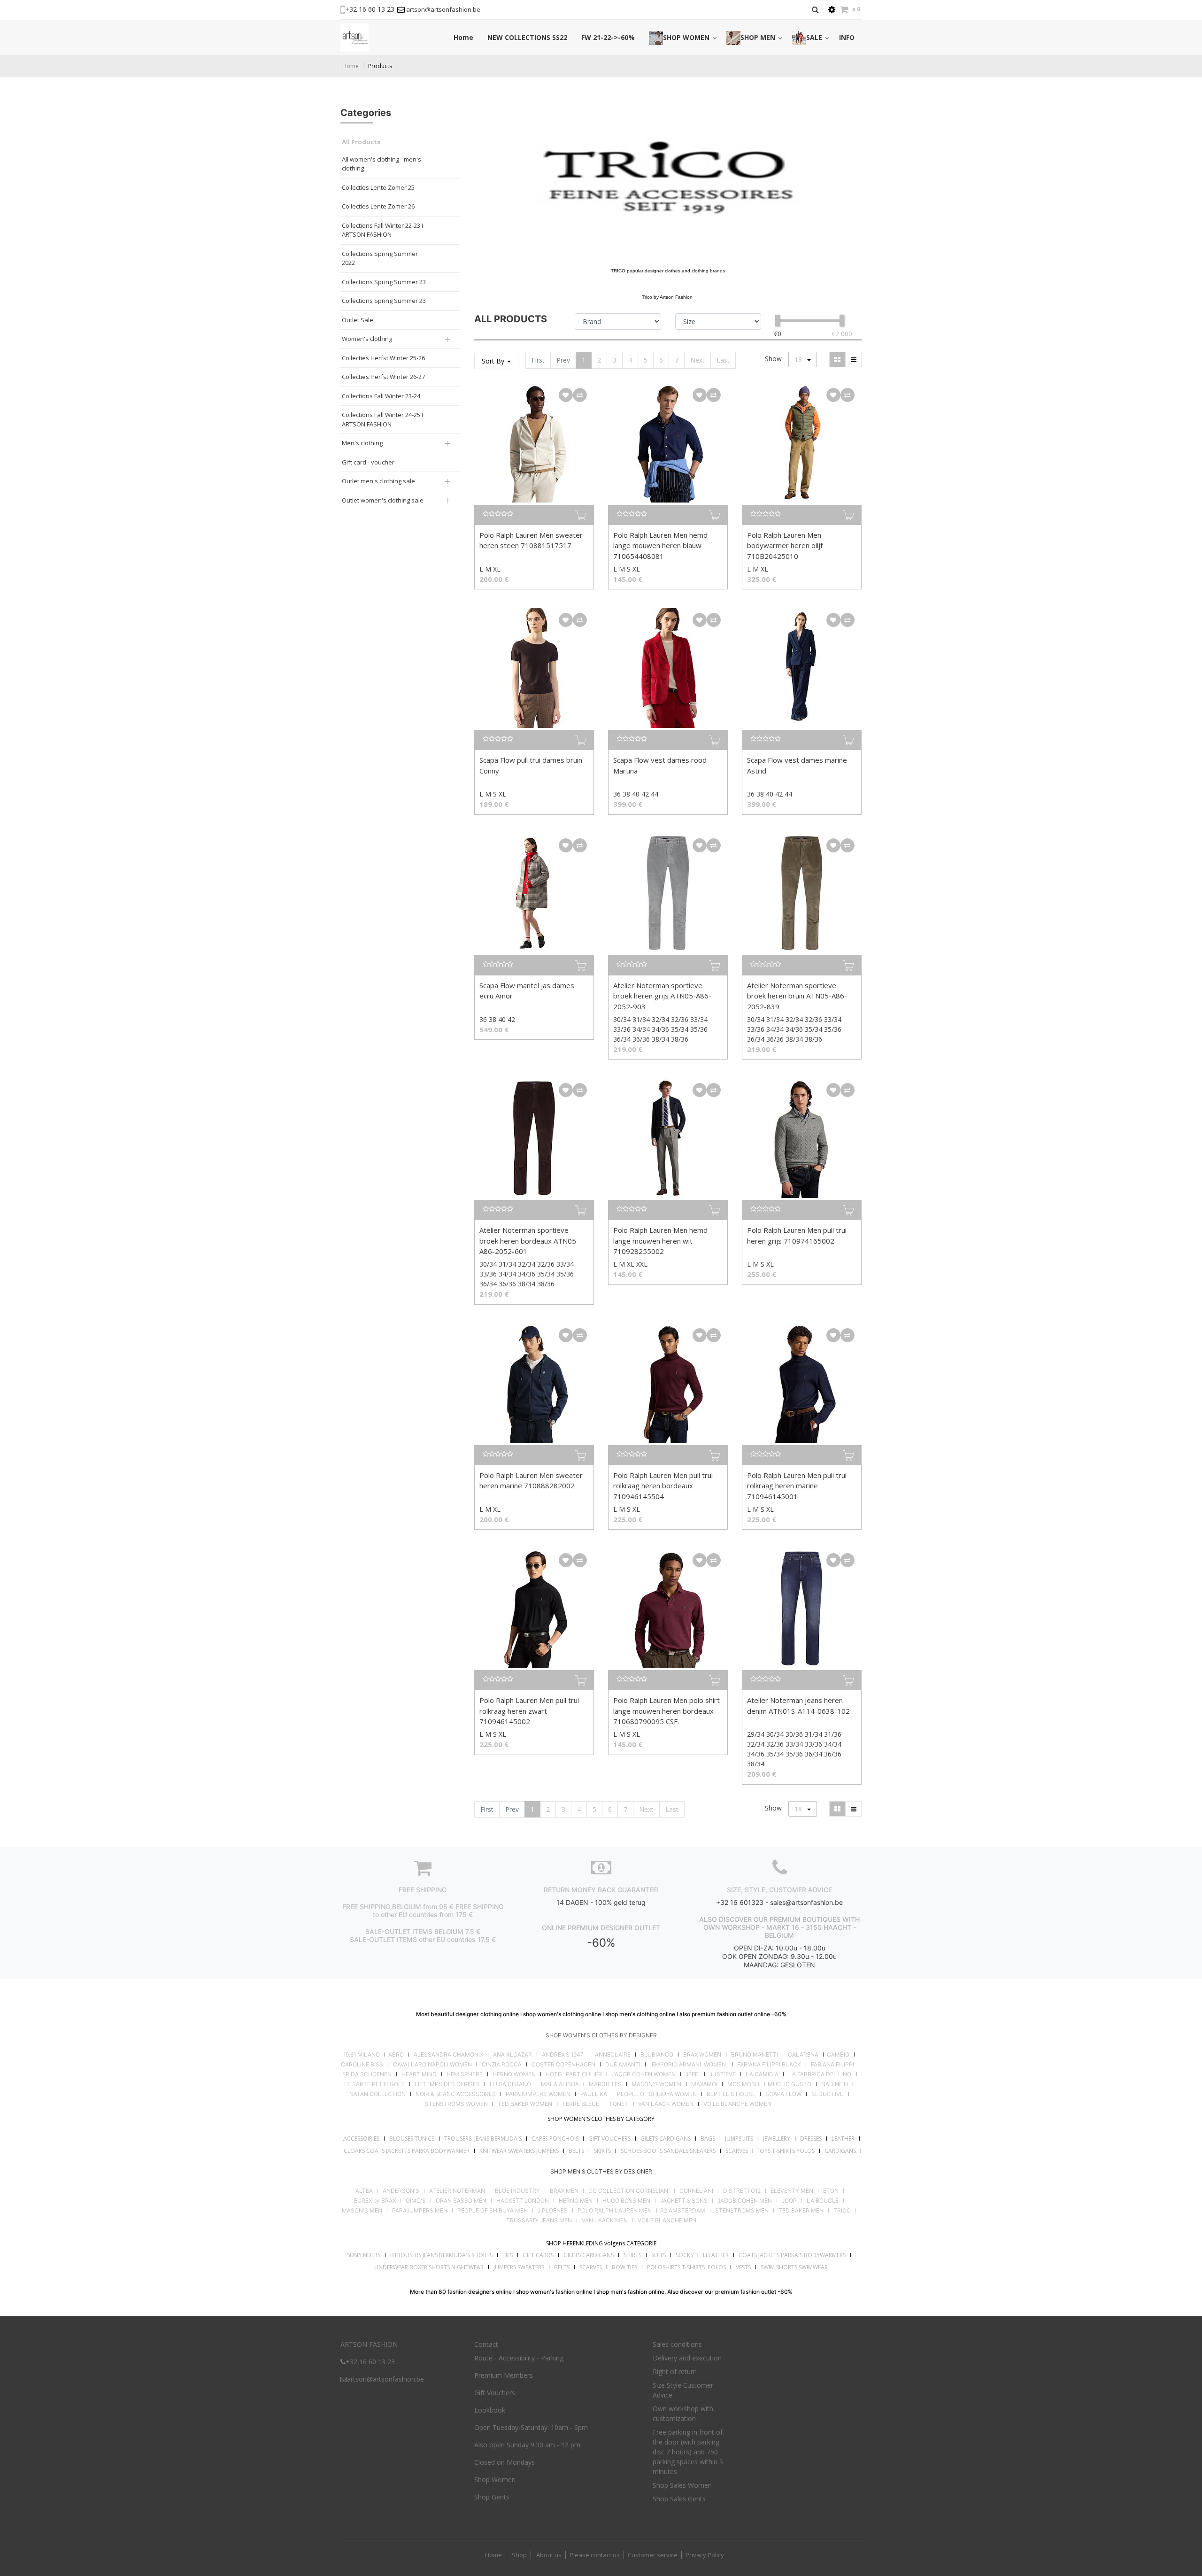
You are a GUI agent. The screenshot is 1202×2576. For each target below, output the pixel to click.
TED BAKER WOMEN (525, 2104)
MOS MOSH (743, 2084)
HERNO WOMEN (514, 2074)
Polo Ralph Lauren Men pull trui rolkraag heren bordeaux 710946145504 (663, 1486)
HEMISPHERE (465, 2074)
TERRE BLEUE (581, 2104)
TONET (619, 2104)
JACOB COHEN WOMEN (644, 2074)
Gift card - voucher (368, 462)
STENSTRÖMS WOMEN (456, 2104)
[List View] (854, 360)
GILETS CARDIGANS (666, 2139)
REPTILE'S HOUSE (731, 2094)
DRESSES (811, 2139)
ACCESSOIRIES (361, 2139)
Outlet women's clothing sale (383, 500)
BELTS (576, 2151)
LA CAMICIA (762, 2074)
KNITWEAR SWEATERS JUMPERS (519, 2151)
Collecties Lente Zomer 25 (378, 187)
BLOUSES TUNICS (412, 2139)
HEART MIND (419, 2074)
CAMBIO (838, 2055)
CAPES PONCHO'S (555, 2139)
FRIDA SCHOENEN (367, 2074)
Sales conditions (677, 2344)
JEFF (692, 2074)
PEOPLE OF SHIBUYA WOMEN (657, 2094)
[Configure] (832, 10)
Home (351, 66)
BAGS (708, 2139)
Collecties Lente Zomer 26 (378, 206)
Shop (519, 2555)
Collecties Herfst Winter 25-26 (383, 358)
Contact (486, 2344)
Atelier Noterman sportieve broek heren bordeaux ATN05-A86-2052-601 (529, 1241)
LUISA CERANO (510, 2084)
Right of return (675, 2371)
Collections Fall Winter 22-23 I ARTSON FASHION (382, 230)
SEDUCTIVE (827, 2094)
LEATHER (843, 2139)
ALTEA (364, 2191)
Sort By (494, 361)
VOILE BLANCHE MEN (667, 2220)
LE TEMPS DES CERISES (447, 2084)
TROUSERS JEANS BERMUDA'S (483, 2139)
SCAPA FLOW (783, 2094)
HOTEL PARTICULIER (574, 2074)
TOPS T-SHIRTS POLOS (786, 2151)
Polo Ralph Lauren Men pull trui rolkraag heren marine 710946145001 (797, 1486)
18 (799, 360)
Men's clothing (362, 443)
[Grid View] (837, 360)
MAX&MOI (704, 2084)
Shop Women (495, 2479)
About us (548, 2555)
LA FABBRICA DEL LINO (820, 2074)
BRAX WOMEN (702, 2055)
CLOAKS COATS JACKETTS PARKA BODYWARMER (407, 2151)
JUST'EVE (723, 2074)
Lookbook (490, 2410)
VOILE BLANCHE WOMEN (737, 2104)
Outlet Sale (358, 320)
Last (723, 360)
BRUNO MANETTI (755, 2055)
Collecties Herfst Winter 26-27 (383, 377)
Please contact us (595, 2555)
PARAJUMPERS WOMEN (538, 2094)
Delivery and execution (687, 2358)
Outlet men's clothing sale (378, 481)
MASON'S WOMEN (656, 2084)
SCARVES (737, 2151)
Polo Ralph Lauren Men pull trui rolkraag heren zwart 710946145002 (529, 1711)
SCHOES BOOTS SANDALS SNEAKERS (668, 2151)
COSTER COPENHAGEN (563, 2065)
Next (697, 360)
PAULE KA (594, 2094)
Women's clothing (367, 339)
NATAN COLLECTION (378, 2094)
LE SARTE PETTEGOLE (374, 2084)
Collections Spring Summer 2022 (380, 258)
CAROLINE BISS (362, 2065)
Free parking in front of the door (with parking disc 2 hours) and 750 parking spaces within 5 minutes (688, 2452)
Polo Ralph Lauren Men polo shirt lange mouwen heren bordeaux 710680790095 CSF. (666, 1711)
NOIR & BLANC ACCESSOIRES (456, 2094)
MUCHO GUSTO (789, 2084)
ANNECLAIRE (613, 2055)
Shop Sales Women (682, 2485)
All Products (361, 142)
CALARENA (803, 2055)
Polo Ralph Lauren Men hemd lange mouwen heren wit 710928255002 (660, 1241)
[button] (566, 395)
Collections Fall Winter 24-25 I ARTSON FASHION (382, 419)
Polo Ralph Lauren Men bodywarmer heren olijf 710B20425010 (785, 545)
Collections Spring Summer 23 (384, 282)
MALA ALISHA (560, 2084)
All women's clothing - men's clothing (381, 164)
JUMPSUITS (739, 2139)
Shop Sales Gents (679, 2499)
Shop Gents (492, 2497)
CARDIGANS (840, 2151)
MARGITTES (605, 2084)
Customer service (653, 2555)
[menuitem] (463, 37)
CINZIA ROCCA (502, 2065)
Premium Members (504, 2375)
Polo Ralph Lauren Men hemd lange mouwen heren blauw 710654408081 (660, 545)
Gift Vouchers (495, 2393)
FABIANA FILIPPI (832, 2065)
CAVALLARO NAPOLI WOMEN (432, 2065)
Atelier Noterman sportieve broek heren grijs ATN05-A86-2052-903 (662, 996)
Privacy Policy (705, 2555)
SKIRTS (602, 2151)
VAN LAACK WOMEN (666, 2104)
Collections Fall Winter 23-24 (381, 396)
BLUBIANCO (657, 2055)
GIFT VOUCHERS (609, 2139)
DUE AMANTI (623, 2065)
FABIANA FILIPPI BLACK (769, 2065)
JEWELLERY (777, 2139)
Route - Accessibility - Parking (519, 2358)
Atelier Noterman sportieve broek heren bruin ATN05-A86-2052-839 (797, 996)
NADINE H (835, 2084)
